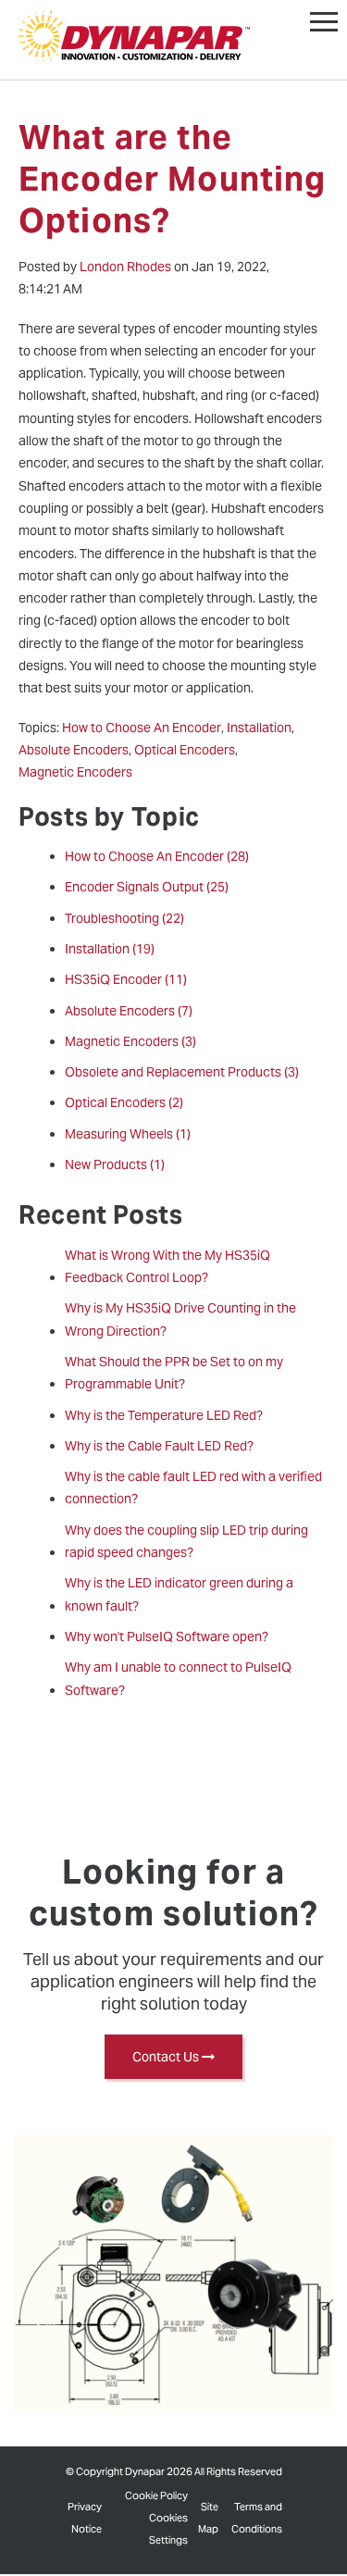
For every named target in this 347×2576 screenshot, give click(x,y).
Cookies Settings (168, 2529)
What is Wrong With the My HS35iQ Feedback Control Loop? (167, 1266)
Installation (110, 949)
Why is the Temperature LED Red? (164, 1415)
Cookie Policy (156, 2495)
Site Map (208, 2518)
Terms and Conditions (257, 2518)
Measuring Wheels (128, 1134)
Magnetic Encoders (130, 1041)
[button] (324, 18)
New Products (115, 1164)
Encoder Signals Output (147, 887)
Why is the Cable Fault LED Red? (159, 1446)
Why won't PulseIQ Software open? (167, 1636)
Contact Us (167, 2057)
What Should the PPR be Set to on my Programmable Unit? (174, 1373)
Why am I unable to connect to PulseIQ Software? (178, 1678)
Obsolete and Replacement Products (182, 1072)
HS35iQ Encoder (126, 979)
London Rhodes (125, 267)
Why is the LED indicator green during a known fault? (179, 1594)
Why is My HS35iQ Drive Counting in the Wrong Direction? (180, 1319)
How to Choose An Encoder (157, 856)
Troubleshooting (124, 918)
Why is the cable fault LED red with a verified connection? (193, 1487)
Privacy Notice (85, 2518)
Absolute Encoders (129, 1011)
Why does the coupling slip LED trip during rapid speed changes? (186, 1541)
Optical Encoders (124, 1102)
